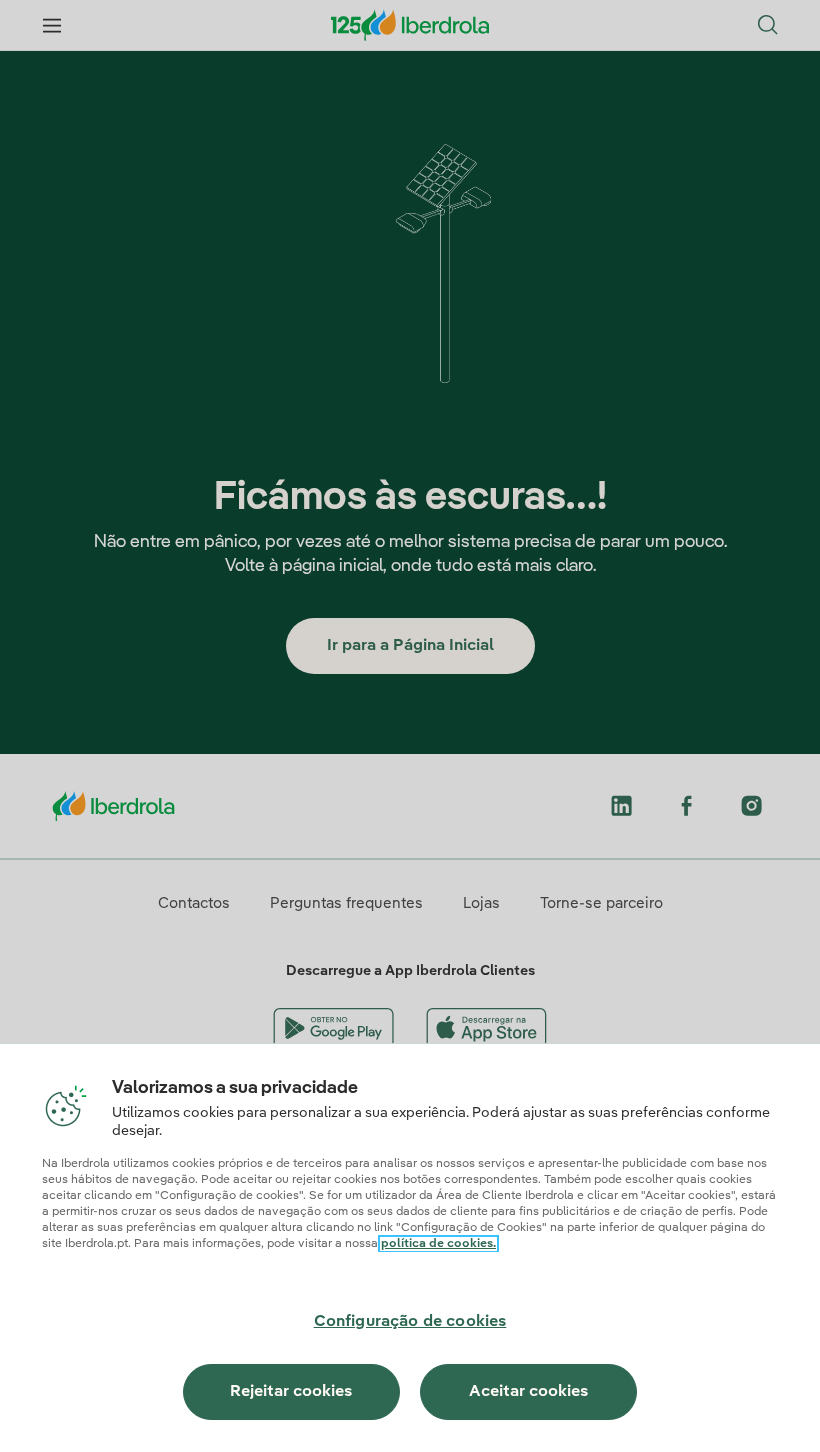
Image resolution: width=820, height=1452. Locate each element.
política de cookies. (438, 1244)
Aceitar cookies (528, 1392)
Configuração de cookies (410, 1322)
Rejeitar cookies (291, 1392)
